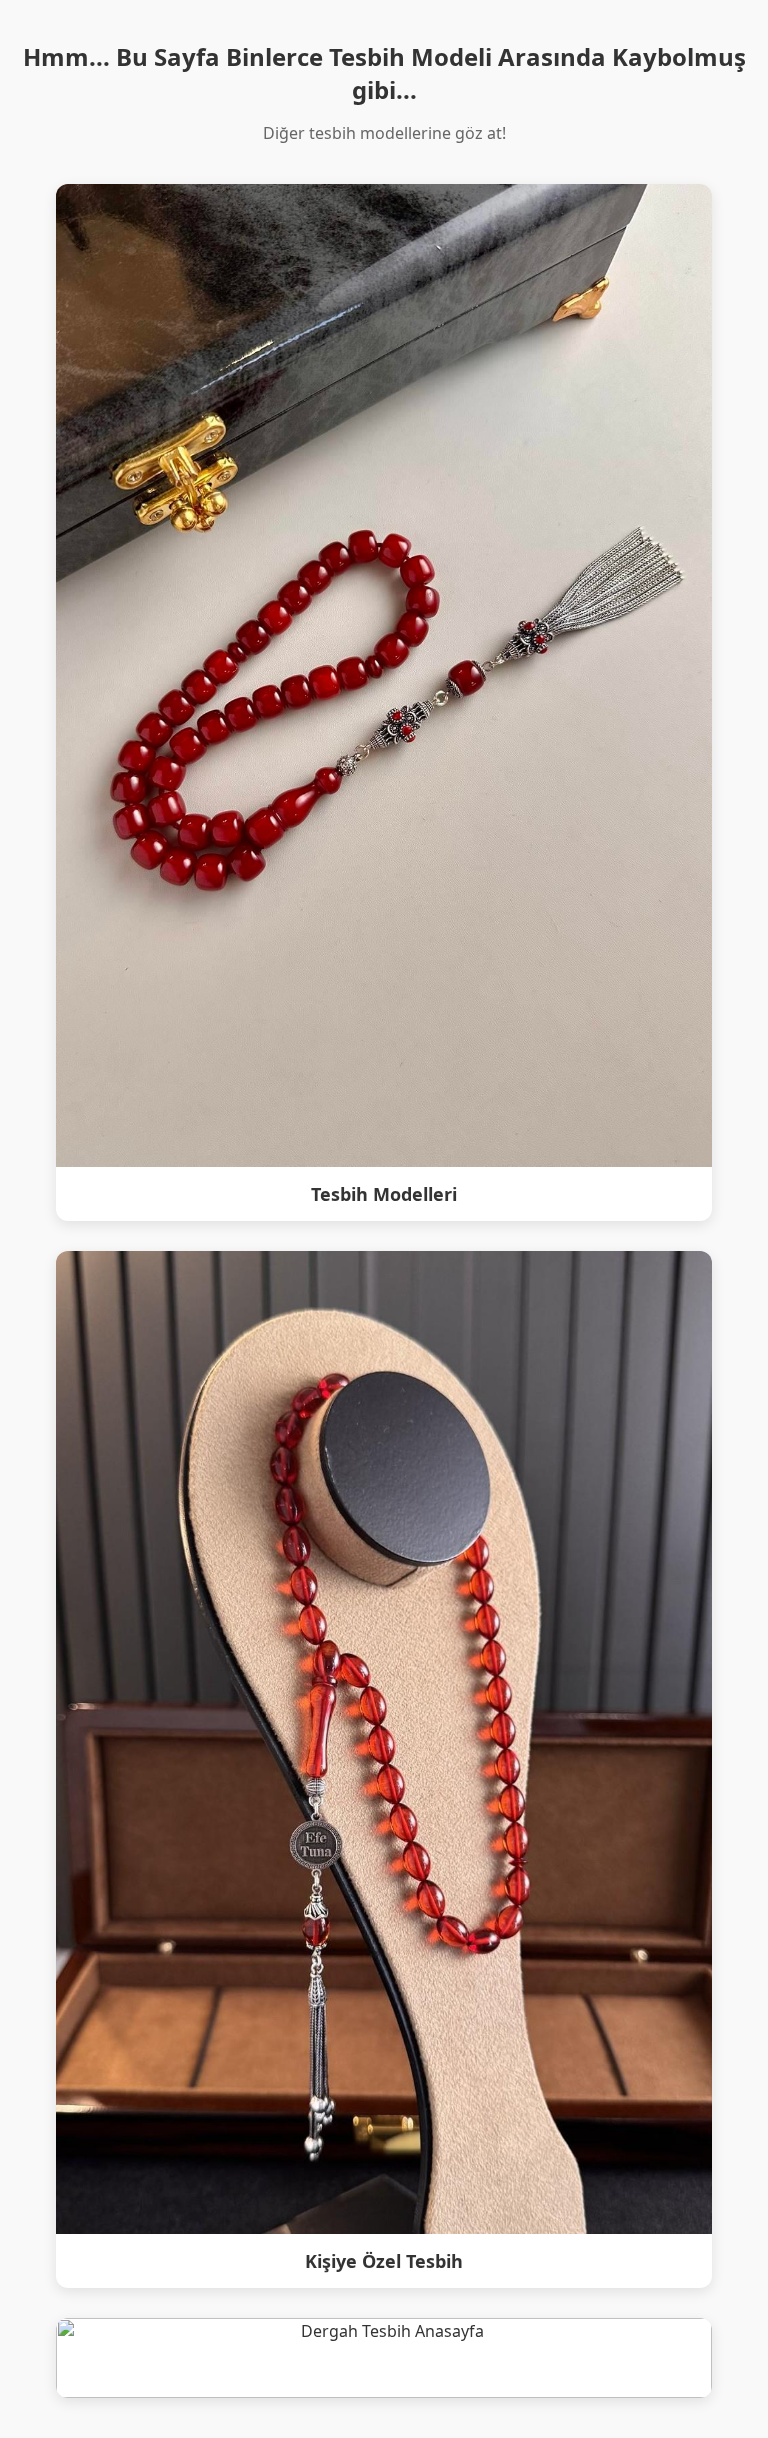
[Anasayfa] (383, 2358)
